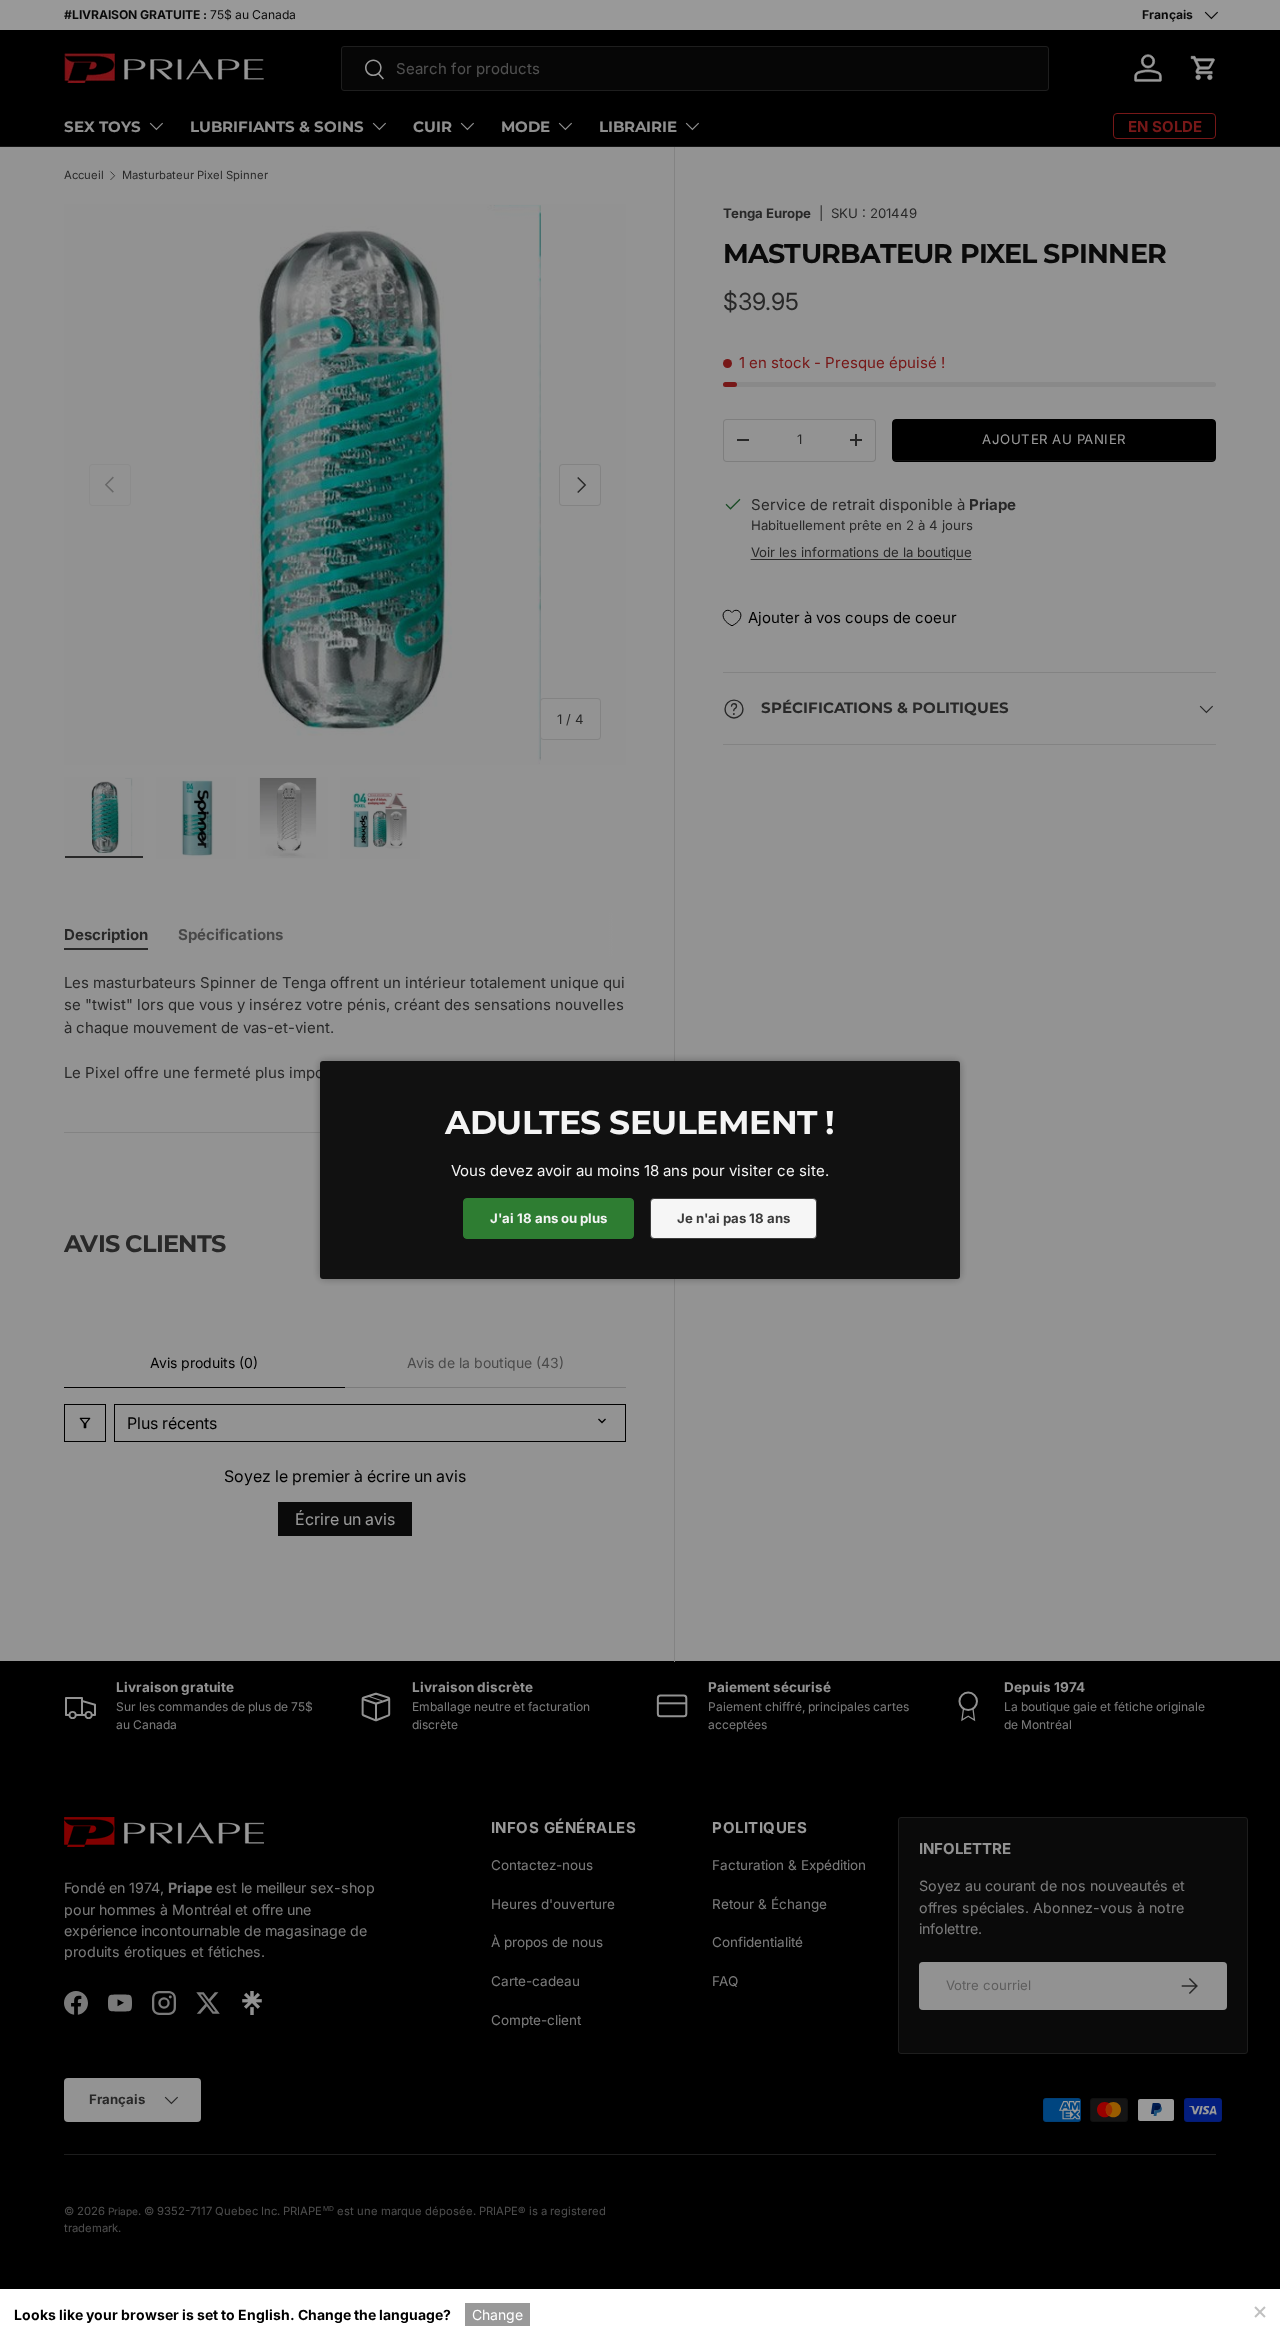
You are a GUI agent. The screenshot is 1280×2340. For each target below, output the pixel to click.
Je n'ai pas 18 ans (733, 1218)
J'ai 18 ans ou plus (548, 1218)
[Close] (1259, 2310)
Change (497, 2314)
